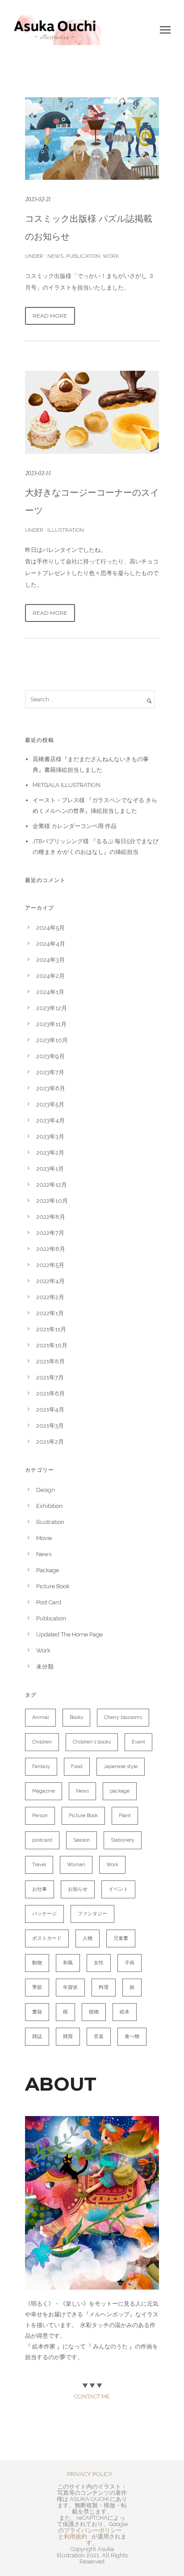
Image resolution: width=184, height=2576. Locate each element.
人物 (88, 1938)
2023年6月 (51, 1088)
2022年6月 (51, 1249)
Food (77, 1766)
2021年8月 (50, 1361)
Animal (40, 1717)
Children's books (92, 1742)
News (55, 256)
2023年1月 (50, 1169)
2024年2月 (50, 976)
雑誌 (37, 2036)
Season (82, 1840)
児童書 (121, 1938)
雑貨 (68, 2036)
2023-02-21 (38, 199)
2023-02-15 (38, 473)
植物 (94, 2012)
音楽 (99, 2036)
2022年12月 (52, 1185)
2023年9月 (50, 1056)
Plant (125, 1816)
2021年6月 (50, 1394)
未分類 (45, 1667)
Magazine (44, 1791)
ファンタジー (92, 1914)
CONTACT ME (92, 2396)
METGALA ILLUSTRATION (67, 785)
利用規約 (75, 2537)
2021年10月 (52, 1345)
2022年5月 (50, 1265)
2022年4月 (50, 1281)
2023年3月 (50, 1137)
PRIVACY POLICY (90, 2474)
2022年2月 (50, 1297)
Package (48, 1570)
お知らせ (78, 1889)
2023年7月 (50, 1072)
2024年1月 (50, 992)
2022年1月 (50, 1313)
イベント (118, 1889)
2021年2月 (50, 1442)
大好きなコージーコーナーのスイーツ (92, 501)
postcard (42, 1840)
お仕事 (40, 1889)
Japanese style (121, 1766)
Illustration (65, 530)
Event (138, 1742)
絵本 (125, 2012)
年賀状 (70, 1987)
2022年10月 (52, 1201)
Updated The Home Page (69, 1634)
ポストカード (47, 1938)
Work (111, 256)
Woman (76, 1865)
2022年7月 (50, 1233)
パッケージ (44, 1914)
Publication (83, 256)
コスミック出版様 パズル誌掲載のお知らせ (89, 228)
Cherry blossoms (123, 1717)
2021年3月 (50, 1426)
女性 (99, 1963)
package (120, 1791)
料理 (104, 1987)
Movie (44, 1538)
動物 (37, 1963)
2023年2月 (50, 1153)
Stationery (123, 1840)
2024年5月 (50, 928)
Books (76, 1717)
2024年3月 (50, 960)
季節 (37, 1987)
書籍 (37, 2012)
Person (40, 1816)
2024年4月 (51, 944)
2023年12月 (52, 1008)
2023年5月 (50, 1104)
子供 (130, 1963)
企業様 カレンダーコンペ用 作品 (75, 826)
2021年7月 (50, 1377)
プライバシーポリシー (93, 2530)
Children (42, 1742)
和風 (68, 1963)
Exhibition (49, 1506)
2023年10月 (52, 1040)
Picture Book (53, 1586)
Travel (39, 1865)
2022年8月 (51, 1217)
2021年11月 (51, 1329)
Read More (50, 316)
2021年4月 (50, 1410)
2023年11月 (51, 1024)
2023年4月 (50, 1120)
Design (46, 1490)
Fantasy (41, 1766)
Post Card (49, 1602)
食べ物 (132, 2036)
